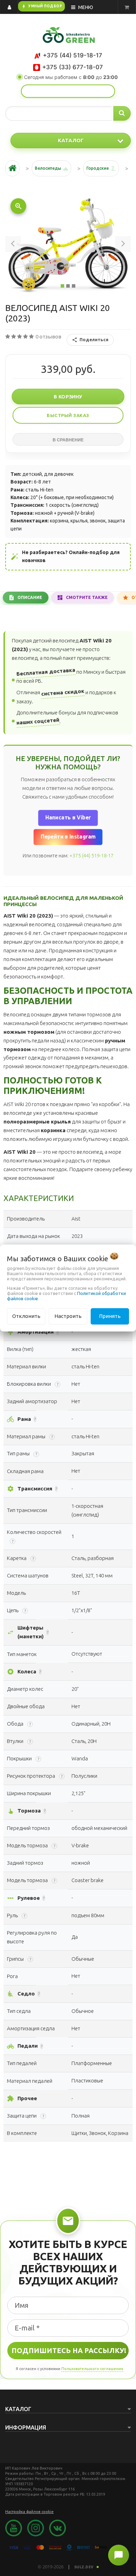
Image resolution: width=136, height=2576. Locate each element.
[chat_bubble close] (119, 2555)
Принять (110, 1316)
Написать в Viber (68, 818)
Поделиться (94, 339)
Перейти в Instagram (68, 837)
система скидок (63, 692)
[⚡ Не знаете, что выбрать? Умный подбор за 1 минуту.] (68, 91)
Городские (98, 168)
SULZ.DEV (84, 2567)
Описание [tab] (30, 597)
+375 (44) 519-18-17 (92, 856)
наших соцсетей (38, 722)
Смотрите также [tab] (87, 597)
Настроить (68, 1316)
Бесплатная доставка (46, 672)
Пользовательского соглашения (92, 2369)
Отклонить (26, 1316)
